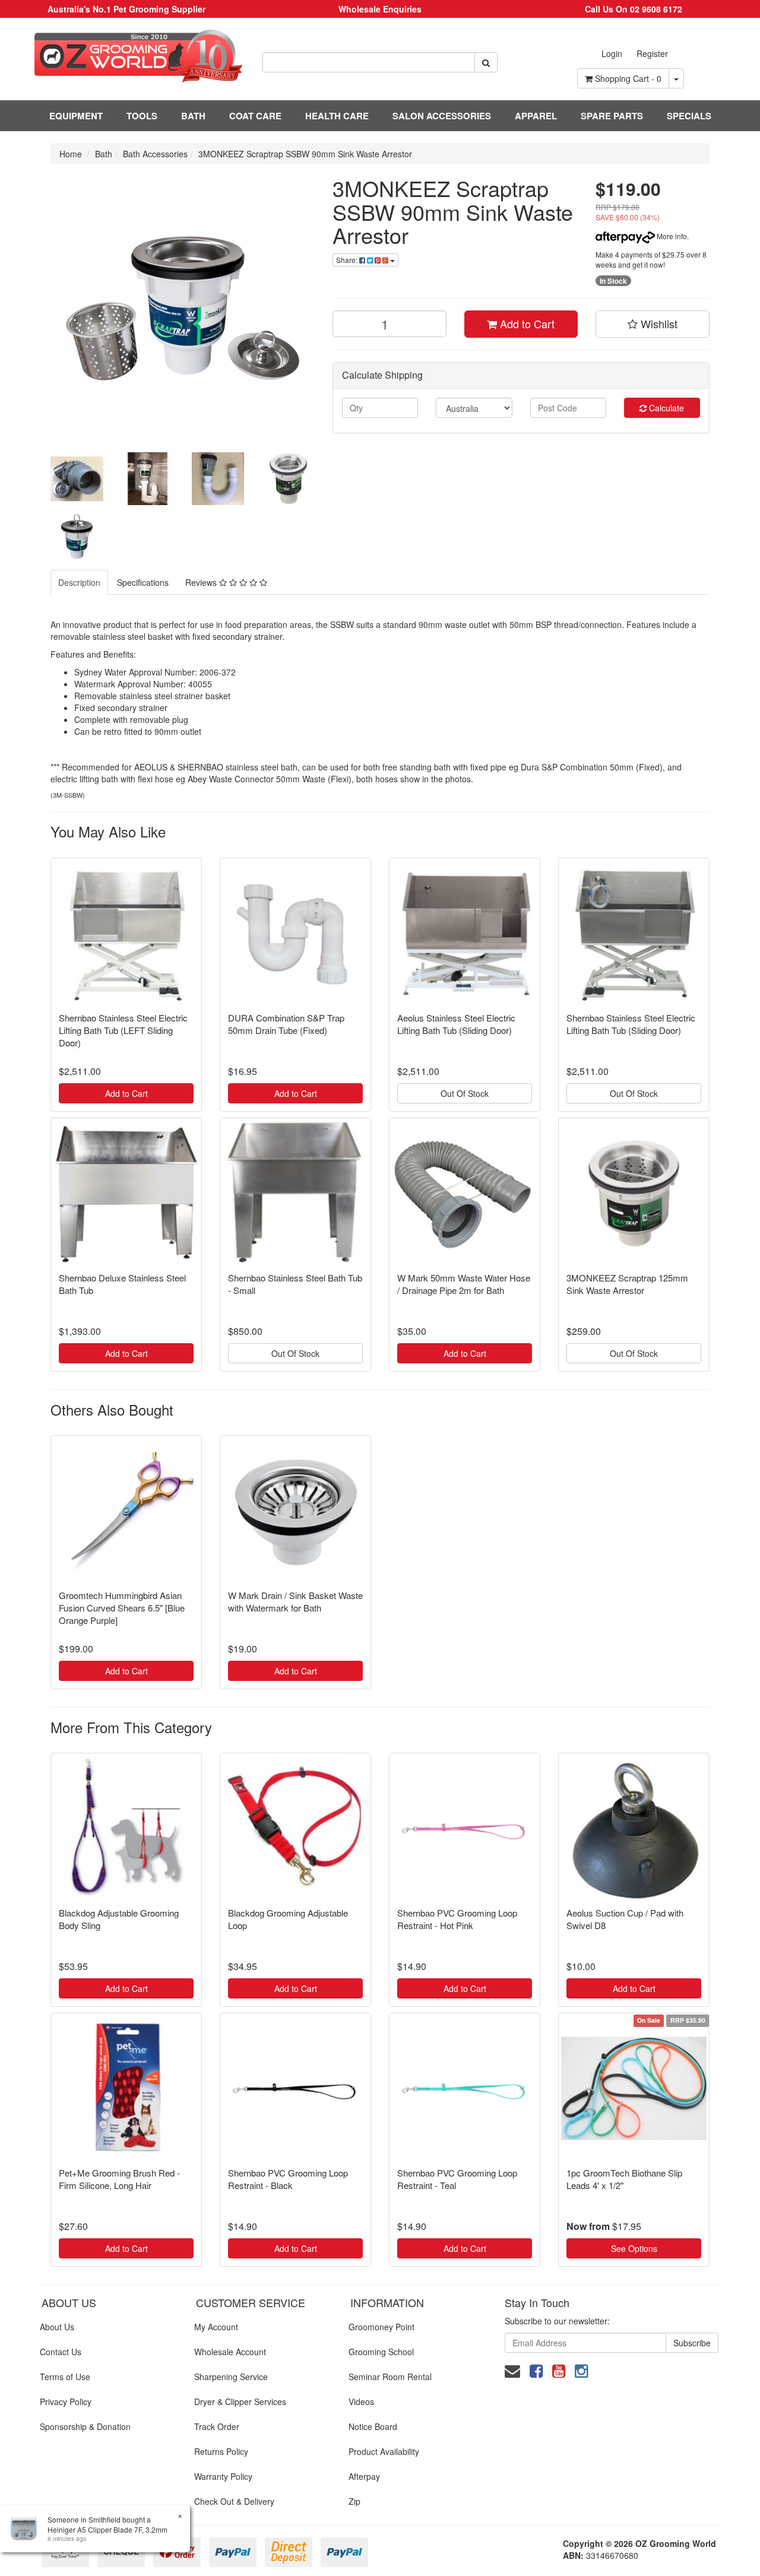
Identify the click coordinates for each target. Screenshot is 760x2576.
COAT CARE (255, 116)
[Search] (486, 62)
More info (671, 236)
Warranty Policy (223, 2476)
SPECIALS (689, 116)
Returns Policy (221, 2451)
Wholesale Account (230, 2352)
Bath (104, 154)
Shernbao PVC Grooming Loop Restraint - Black (288, 2179)
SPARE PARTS (612, 116)
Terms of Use (65, 2377)
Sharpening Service (231, 2377)
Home (71, 154)
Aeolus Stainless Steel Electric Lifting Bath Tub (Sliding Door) (456, 1024)
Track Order (217, 2426)
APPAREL (536, 116)
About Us (57, 2327)
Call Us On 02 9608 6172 (634, 9)
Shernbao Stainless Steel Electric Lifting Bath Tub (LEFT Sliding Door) (123, 1030)
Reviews (202, 582)
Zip (354, 2501)
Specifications (143, 582)
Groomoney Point (381, 2327)
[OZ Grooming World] (127, 56)
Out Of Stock (465, 1093)
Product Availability (384, 2451)
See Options (634, 2248)
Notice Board (373, 2426)
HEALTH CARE (337, 116)
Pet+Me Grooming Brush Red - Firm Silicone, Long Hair (119, 2179)
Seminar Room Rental (390, 2377)
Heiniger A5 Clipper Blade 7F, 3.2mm (107, 2529)
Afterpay (364, 2476)
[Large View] (77, 479)
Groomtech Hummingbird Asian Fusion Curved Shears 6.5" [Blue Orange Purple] (122, 1608)
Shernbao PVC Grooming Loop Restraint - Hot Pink (457, 1919)
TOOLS (142, 116)
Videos (361, 2401)
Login (612, 53)
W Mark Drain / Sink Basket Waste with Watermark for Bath (295, 1601)
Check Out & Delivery (234, 2501)
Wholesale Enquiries (380, 9)
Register (652, 53)
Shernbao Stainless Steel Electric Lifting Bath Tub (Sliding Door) (631, 1024)
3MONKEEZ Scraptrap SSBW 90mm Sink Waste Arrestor (305, 154)
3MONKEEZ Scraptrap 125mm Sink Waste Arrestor (627, 1284)
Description (79, 582)
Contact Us (61, 2352)
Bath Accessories (155, 154)
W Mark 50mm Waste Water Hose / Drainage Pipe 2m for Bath (464, 1284)
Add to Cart (526, 323)
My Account (216, 2327)
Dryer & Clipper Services (240, 2401)
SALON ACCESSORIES (442, 116)
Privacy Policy (66, 2401)
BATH (193, 116)
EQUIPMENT (76, 116)
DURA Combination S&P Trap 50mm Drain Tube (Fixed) (286, 1024)
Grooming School (381, 2352)
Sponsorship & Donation (85, 2426)
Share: (348, 260)
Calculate (665, 408)
